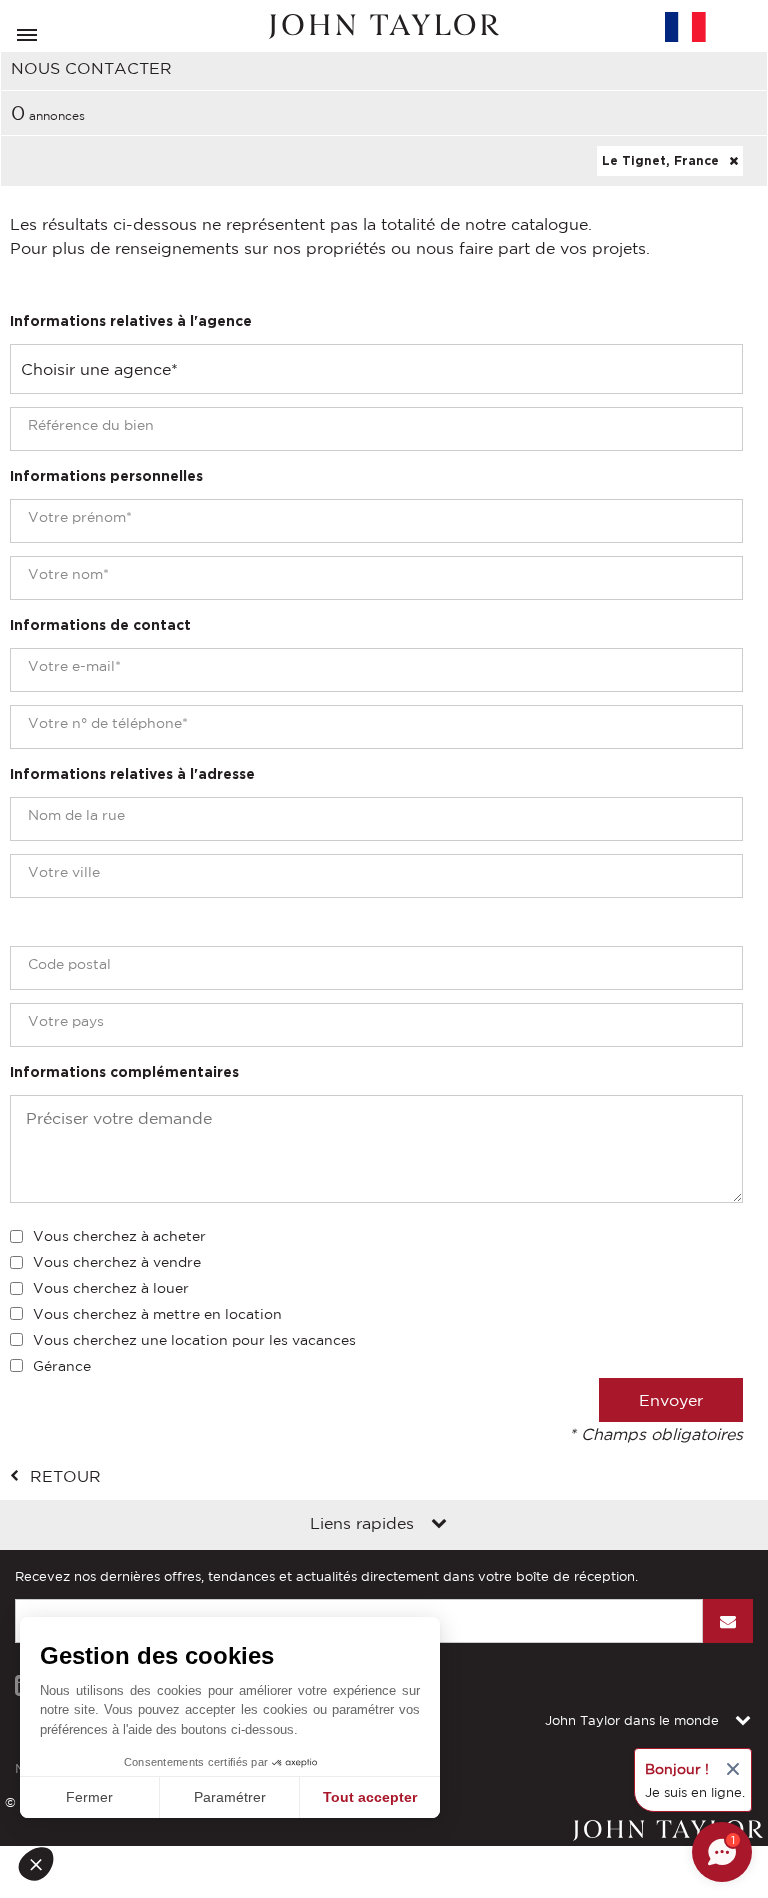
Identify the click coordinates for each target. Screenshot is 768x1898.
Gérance (62, 1366)
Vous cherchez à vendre (117, 1262)
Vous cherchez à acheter (119, 1236)
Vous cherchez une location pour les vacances (194, 1340)
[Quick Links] (439, 1525)
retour (65, 1476)
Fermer (89, 1797)
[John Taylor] (383, 26)
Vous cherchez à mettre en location (157, 1314)
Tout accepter (370, 1797)
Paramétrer (230, 1797)
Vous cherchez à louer (111, 1288)
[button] (42, 1864)
